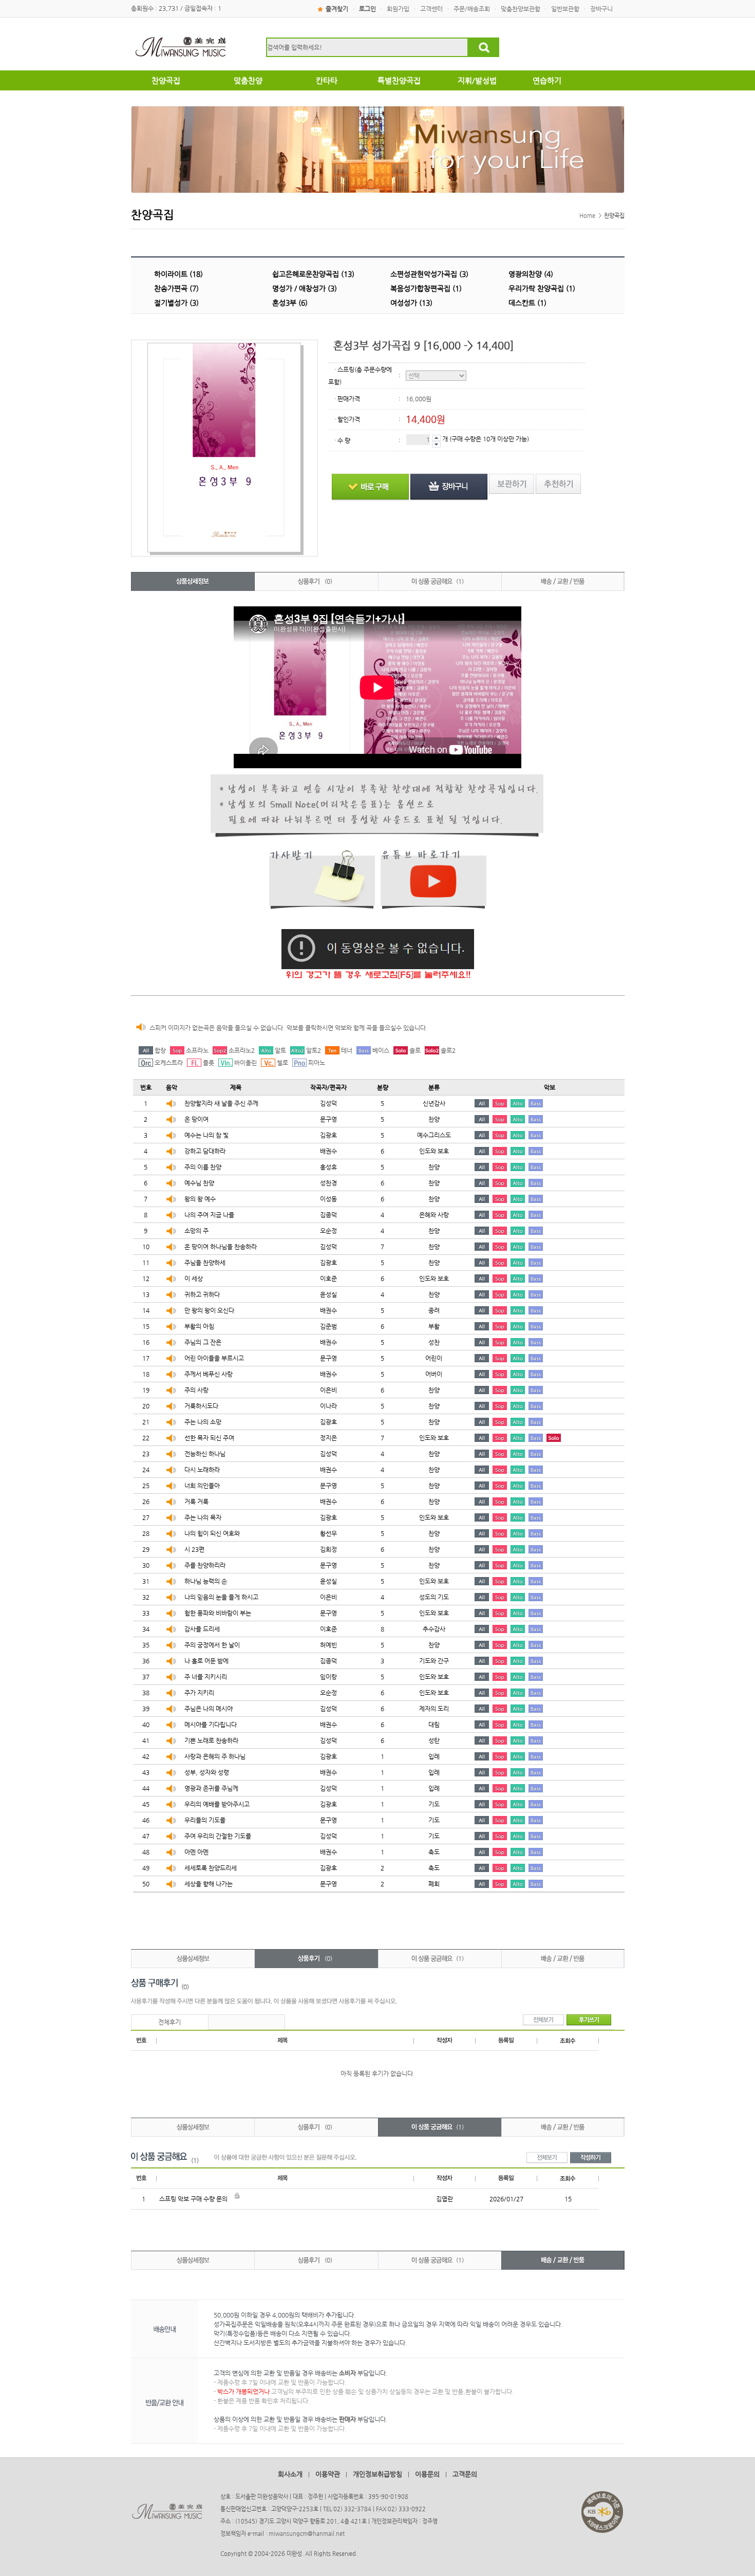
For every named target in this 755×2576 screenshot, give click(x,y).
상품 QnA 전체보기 (547, 2158)
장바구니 (601, 9)
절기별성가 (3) (176, 303)
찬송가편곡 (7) (176, 288)
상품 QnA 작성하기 (591, 2158)
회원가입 (398, 9)
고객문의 (465, 2474)
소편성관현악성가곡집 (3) (429, 274)
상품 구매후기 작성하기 (589, 2020)
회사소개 (290, 2474)
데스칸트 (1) (527, 303)
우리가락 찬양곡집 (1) (542, 288)
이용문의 (427, 2474)
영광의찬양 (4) (531, 274)
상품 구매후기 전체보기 (543, 2020)
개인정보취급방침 (377, 2474)
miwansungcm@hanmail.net (307, 2534)
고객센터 (431, 9)
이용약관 (328, 2474)
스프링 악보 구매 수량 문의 (193, 2199)
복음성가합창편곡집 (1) (426, 288)
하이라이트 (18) (178, 274)
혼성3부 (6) (290, 303)
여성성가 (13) (411, 303)
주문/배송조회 (472, 9)
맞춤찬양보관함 (521, 9)
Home (587, 216)
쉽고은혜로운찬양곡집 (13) (313, 274)
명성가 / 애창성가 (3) (305, 288)
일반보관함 (565, 9)
